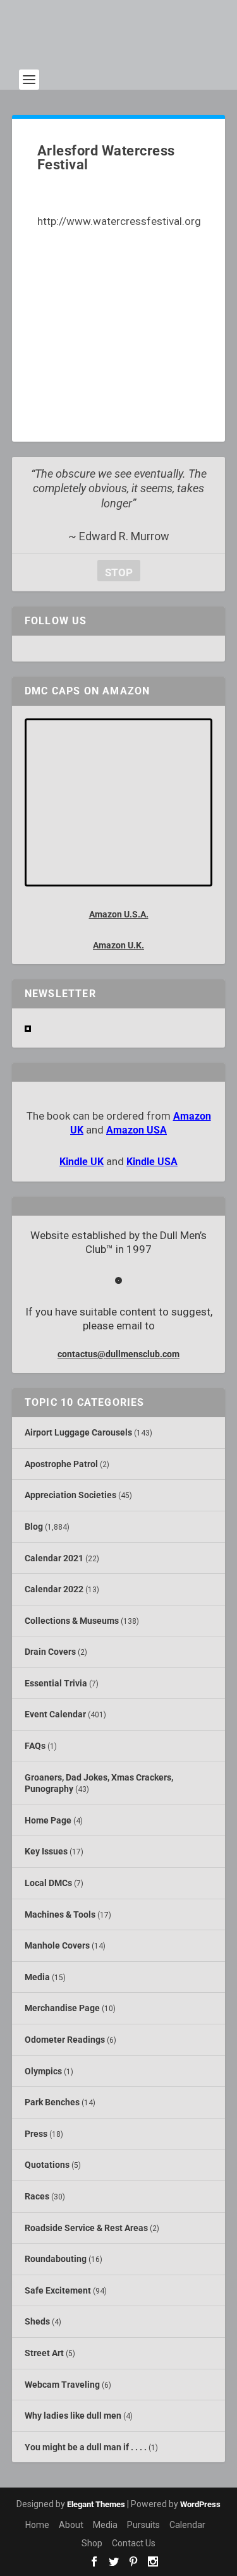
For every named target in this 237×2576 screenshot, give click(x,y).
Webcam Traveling (62, 2385)
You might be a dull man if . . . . (86, 2447)
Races (37, 2196)
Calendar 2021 (54, 1558)
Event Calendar (55, 1714)
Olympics (43, 2071)
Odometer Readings (65, 2040)
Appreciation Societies (70, 1495)
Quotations (47, 2165)
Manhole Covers (57, 1945)
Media (37, 1977)
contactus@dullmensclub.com (118, 1354)
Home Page (48, 1820)
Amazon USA (137, 1130)
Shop (92, 2543)
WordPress (200, 2504)
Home (37, 2525)
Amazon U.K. (118, 945)
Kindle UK (82, 1162)
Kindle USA (152, 1162)
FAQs (35, 1746)
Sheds (37, 2321)
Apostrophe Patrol (61, 1464)
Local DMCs (48, 1883)
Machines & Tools (60, 1914)
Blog (34, 1527)
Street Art (44, 2353)
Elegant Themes (96, 2504)
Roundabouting (56, 2259)
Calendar (187, 2525)
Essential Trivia (56, 1683)
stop (115, 572)
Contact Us (134, 2543)
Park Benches (52, 2102)
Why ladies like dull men (73, 2416)
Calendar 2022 (54, 1589)
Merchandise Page (62, 2008)
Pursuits (143, 2525)
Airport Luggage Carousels (78, 1432)
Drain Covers (50, 1652)
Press (36, 2134)
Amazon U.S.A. (119, 914)
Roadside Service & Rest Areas (86, 2228)
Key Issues (46, 1851)
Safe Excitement (58, 2290)
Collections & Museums (72, 1621)
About (71, 2525)
